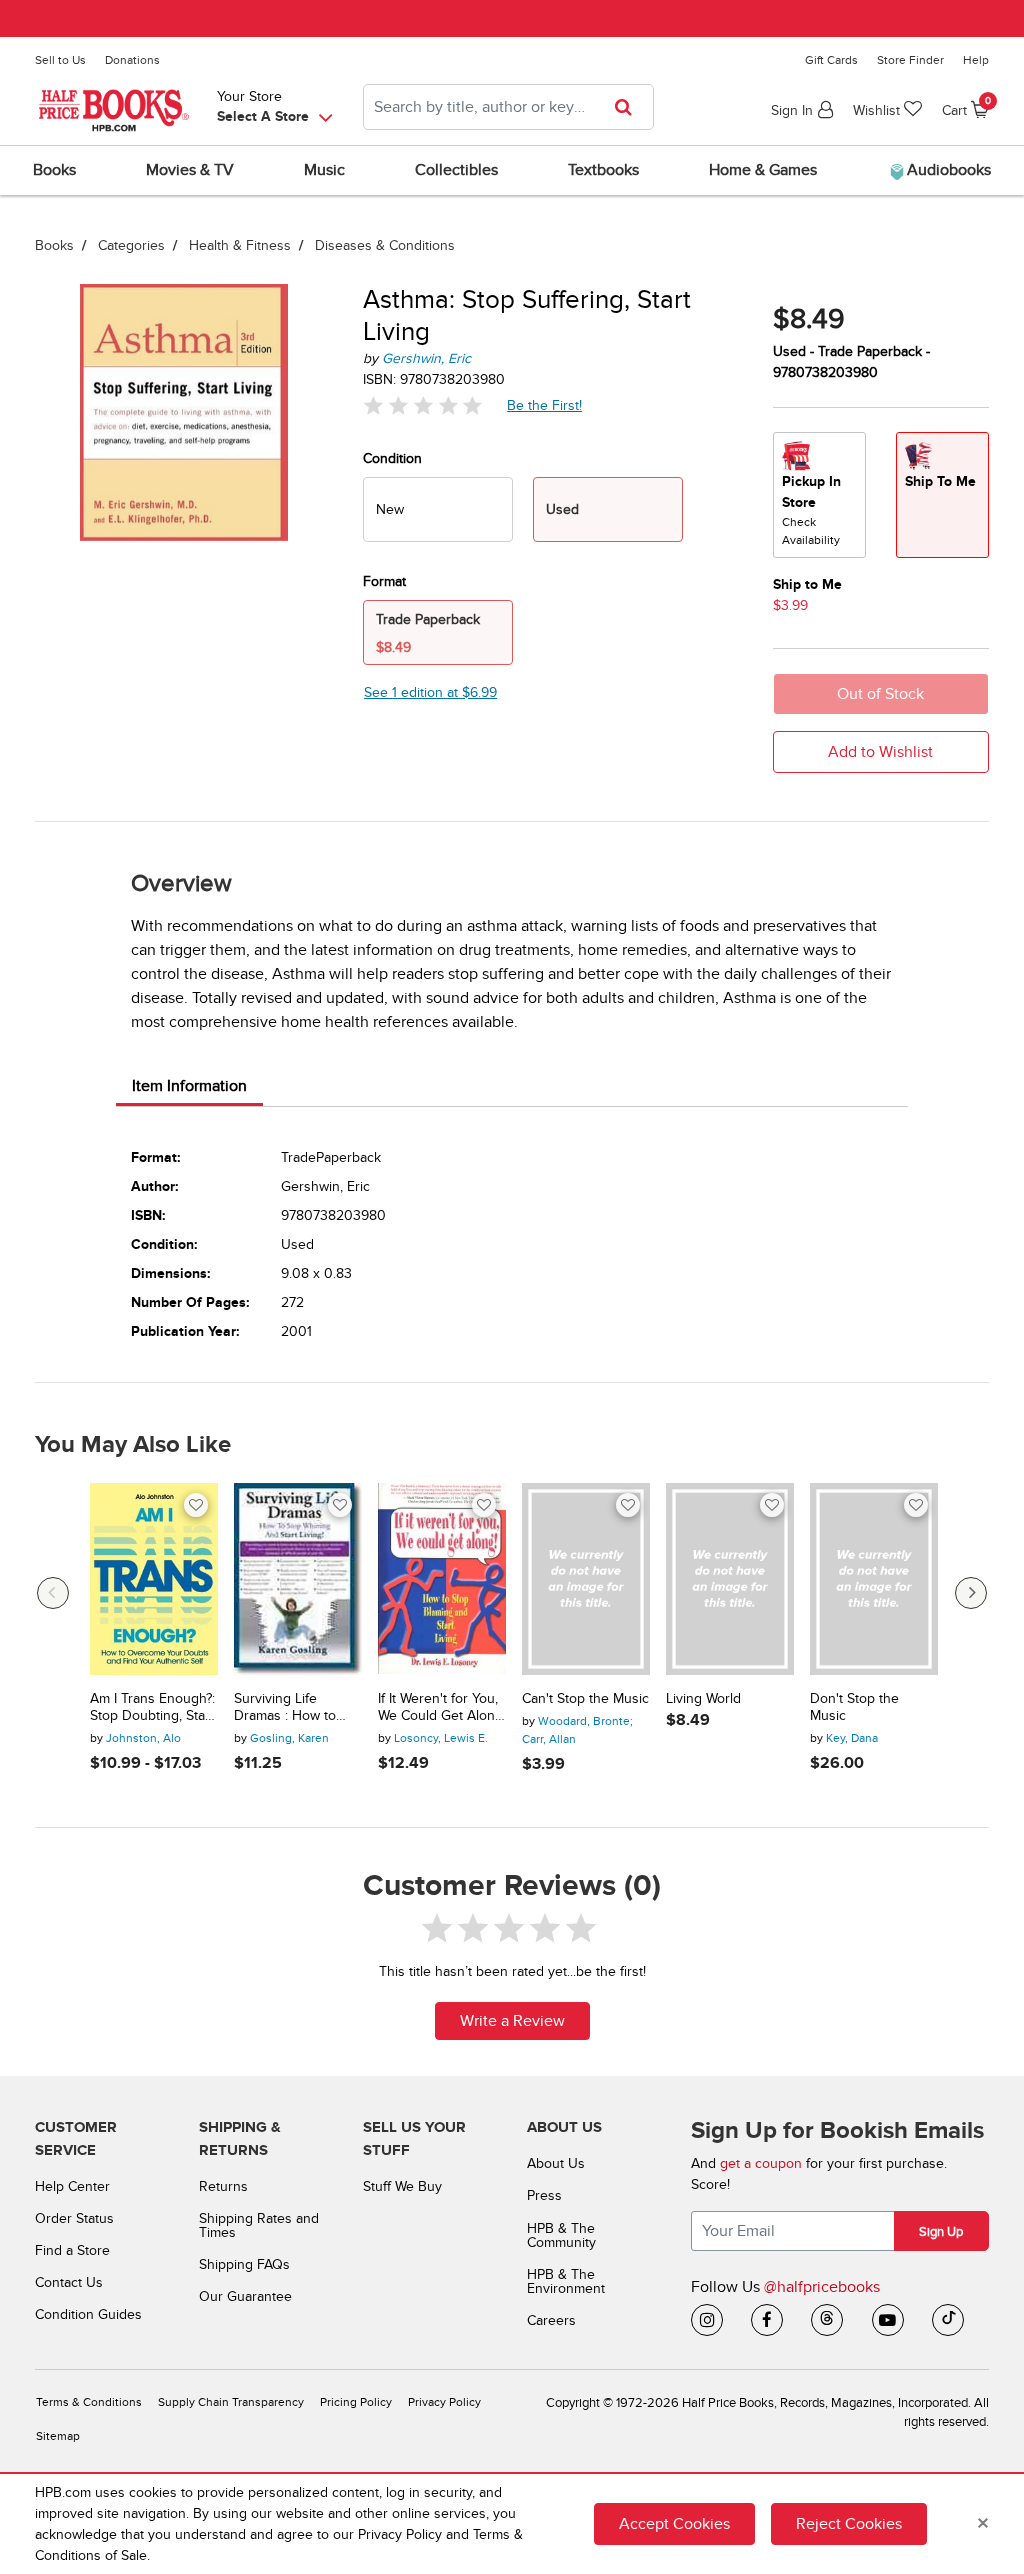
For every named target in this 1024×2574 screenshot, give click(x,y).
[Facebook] (767, 2320)
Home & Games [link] (763, 170)
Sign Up (941, 2232)
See (430, 692)
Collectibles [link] (456, 170)
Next (971, 1593)
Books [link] (54, 170)
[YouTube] (888, 2320)
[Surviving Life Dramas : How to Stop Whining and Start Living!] (298, 1579)
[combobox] (508, 107)
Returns (223, 2186)
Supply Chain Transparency (231, 2402)
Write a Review (512, 2021)
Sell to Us (60, 60)
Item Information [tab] (189, 1086)
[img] (423, 405)
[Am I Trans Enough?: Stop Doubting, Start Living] (154, 1579)
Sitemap (58, 2436)
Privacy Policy (444, 2402)
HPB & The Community (561, 2235)
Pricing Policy (356, 2402)
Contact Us (69, 2282)
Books (54, 245)
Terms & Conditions (89, 2402)
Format (384, 581)
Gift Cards (831, 60)
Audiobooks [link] (947, 170)
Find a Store (72, 2250)
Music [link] (324, 170)
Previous (53, 1593)
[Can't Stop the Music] (586, 1579)
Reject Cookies (849, 2524)
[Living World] (730, 1579)
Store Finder (910, 60)
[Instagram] (707, 2320)
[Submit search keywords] (629, 107)
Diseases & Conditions (385, 245)
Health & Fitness (240, 245)
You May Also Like (133, 1445)
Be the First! (545, 405)
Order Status (74, 2218)
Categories (131, 245)
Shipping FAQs (244, 2264)
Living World (703, 1699)
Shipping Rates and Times (259, 2225)
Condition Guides (88, 2314)
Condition (392, 458)
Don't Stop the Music (854, 1707)
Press (544, 2195)
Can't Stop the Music (585, 1699)
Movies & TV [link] (190, 170)
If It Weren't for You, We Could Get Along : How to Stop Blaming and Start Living (440, 1708)
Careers (551, 2320)
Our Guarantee (245, 2296)
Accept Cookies (674, 2524)
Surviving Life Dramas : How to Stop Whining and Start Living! (288, 1708)
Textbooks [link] (603, 170)
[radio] (438, 509)
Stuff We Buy (402, 2186)
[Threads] (827, 2320)
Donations (132, 60)
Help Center (72, 2186)
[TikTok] (948, 2320)
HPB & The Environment (566, 2281)
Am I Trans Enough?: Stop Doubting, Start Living (152, 1708)
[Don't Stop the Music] (874, 1579)
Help (976, 60)
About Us (556, 2163)
